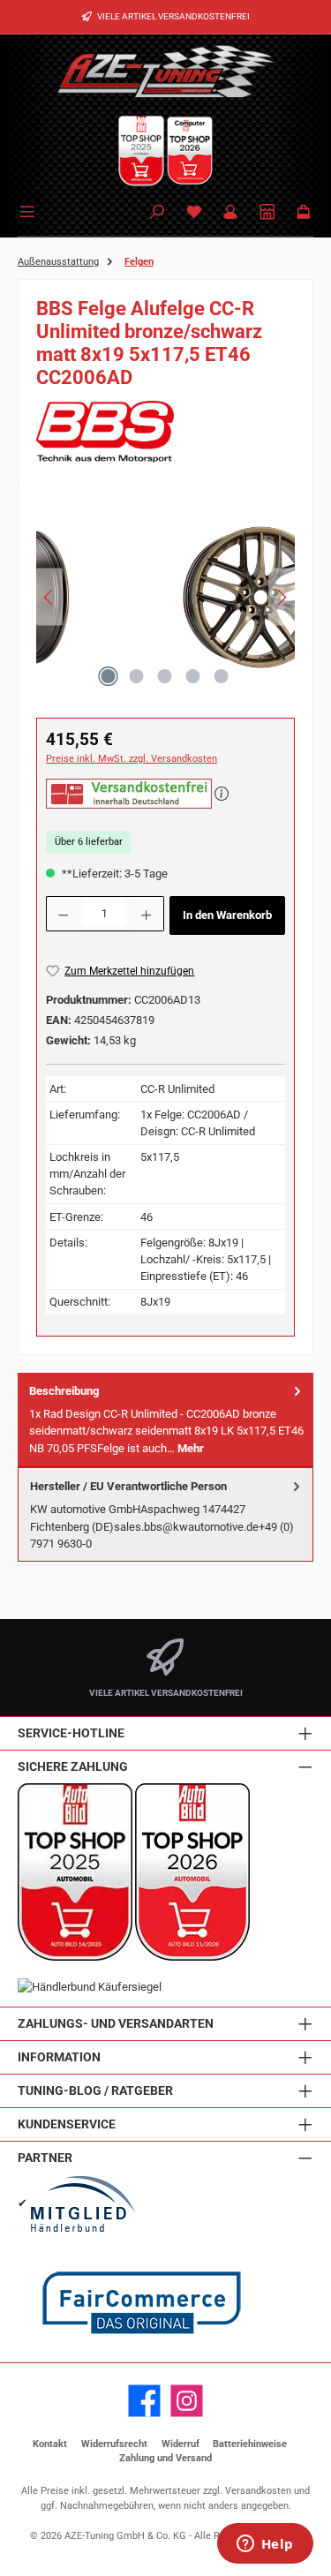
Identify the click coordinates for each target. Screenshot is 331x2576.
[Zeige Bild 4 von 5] (193, 676)
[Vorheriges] (49, 597)
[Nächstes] (282, 597)
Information (59, 2057)
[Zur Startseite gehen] (166, 71)
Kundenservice (67, 2124)
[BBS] (165, 432)
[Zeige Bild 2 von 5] (137, 676)
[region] (165, 602)
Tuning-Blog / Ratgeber (95, 2091)
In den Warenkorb (227, 915)
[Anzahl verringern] (63, 914)
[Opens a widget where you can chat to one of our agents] (265, 2545)
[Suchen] (157, 213)
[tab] (165, 1420)
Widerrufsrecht (114, 2444)
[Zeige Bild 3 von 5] (165, 676)
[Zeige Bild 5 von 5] (222, 676)
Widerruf (181, 2444)
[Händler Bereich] (267, 213)
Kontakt (50, 2444)
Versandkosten (258, 2491)
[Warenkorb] (304, 213)
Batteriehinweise (250, 2444)
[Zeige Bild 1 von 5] (109, 676)
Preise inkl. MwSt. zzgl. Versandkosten (132, 759)
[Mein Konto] (230, 213)
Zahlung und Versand (165, 2458)
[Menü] (30, 210)
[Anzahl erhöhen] (147, 914)
